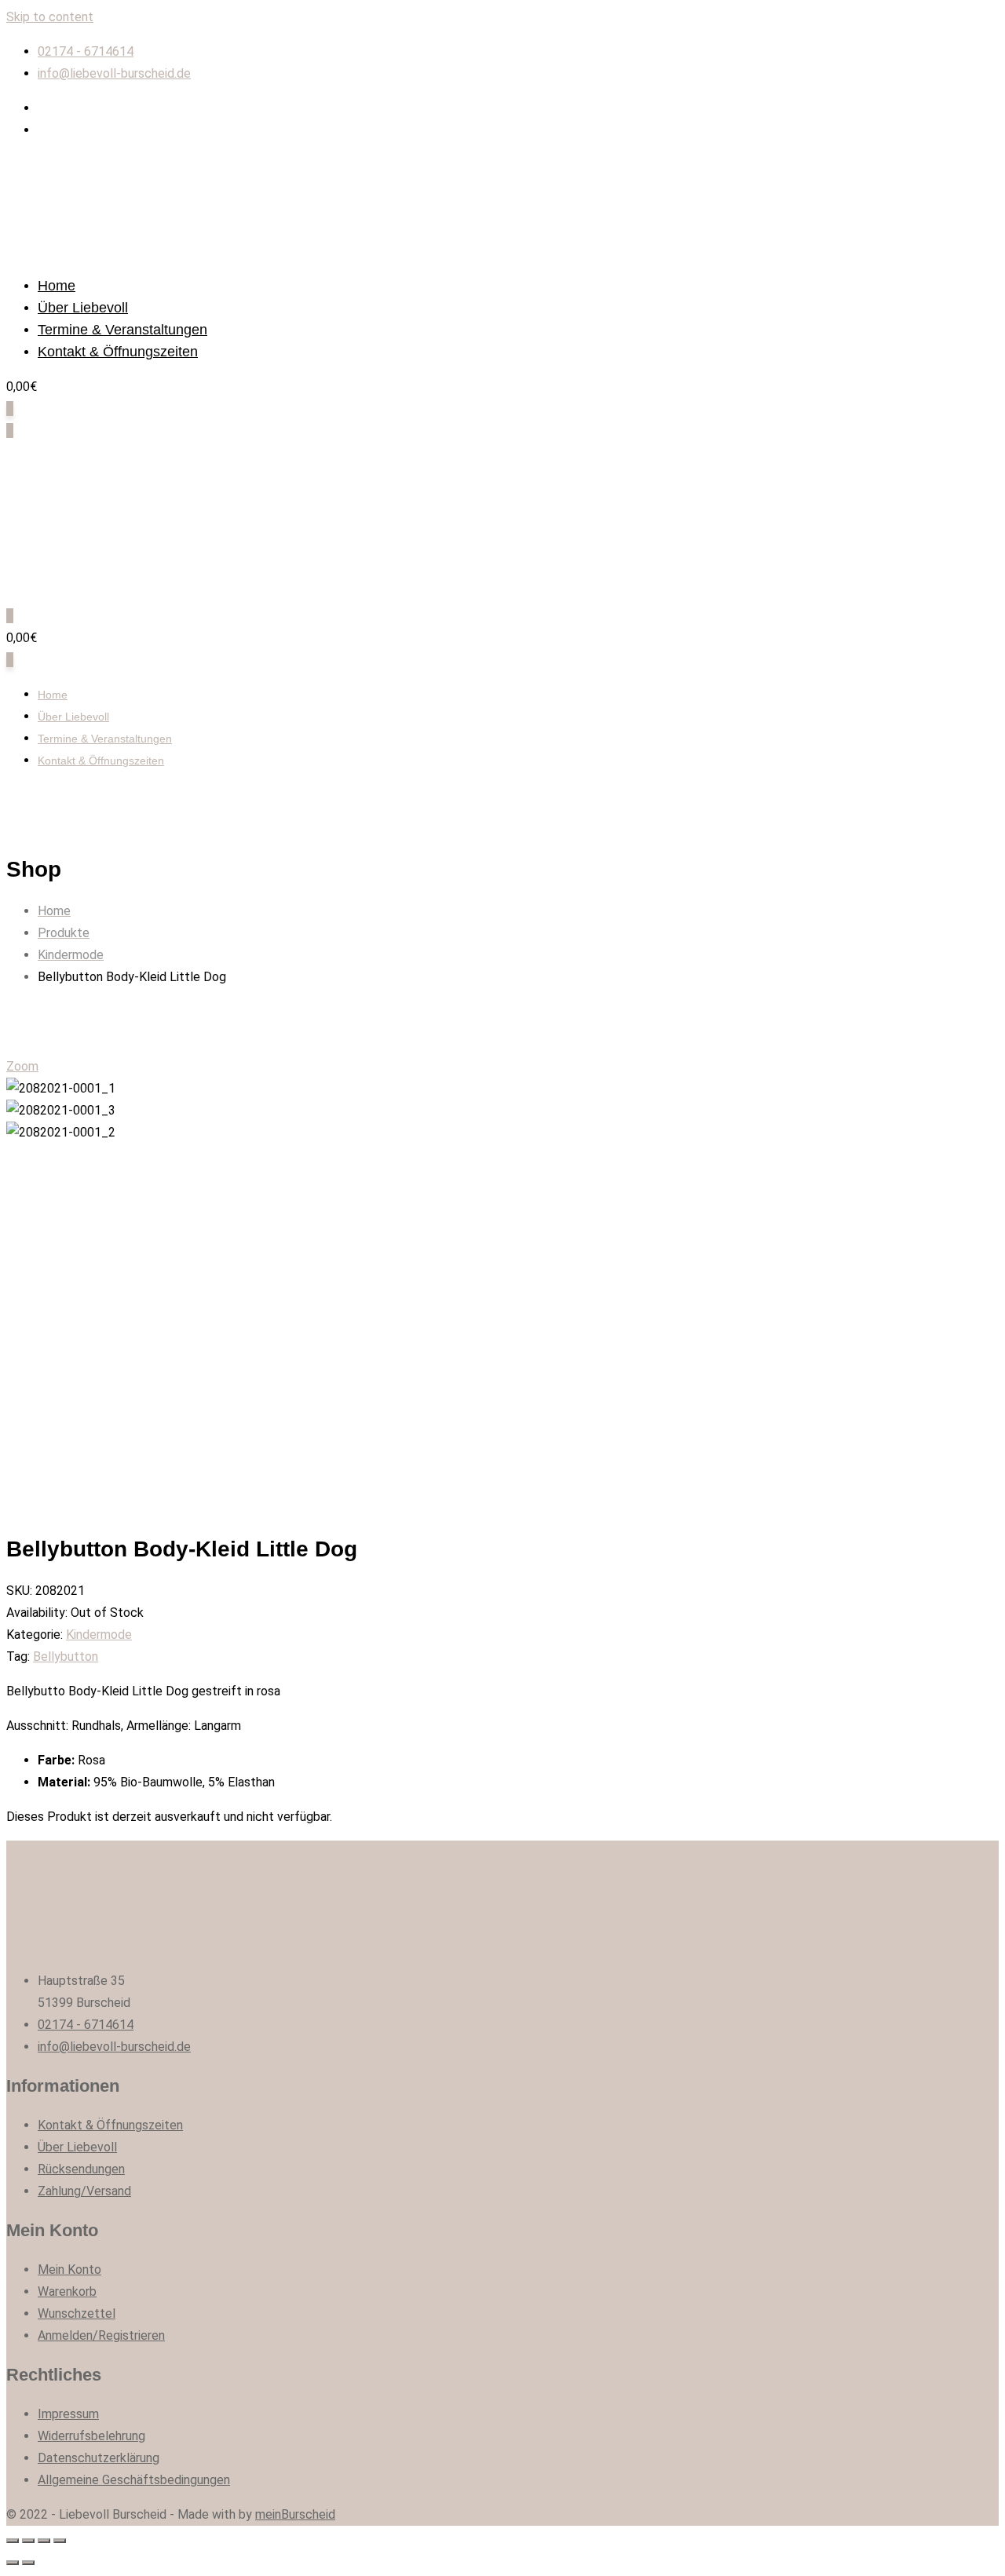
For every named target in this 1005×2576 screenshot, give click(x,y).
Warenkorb (67, 2291)
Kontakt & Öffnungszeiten (118, 352)
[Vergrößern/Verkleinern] (60, 2541)
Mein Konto (69, 2270)
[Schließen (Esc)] (13, 2541)
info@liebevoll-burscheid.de (114, 73)
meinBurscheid (295, 2514)
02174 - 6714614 (86, 51)
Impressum (68, 2414)
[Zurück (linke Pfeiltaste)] (13, 2563)
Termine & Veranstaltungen (122, 330)
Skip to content (50, 17)
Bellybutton (66, 1657)
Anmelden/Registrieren (101, 2335)
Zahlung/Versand (84, 2191)
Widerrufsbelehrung (91, 2436)
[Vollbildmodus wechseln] (44, 2541)
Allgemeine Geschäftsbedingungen (134, 2480)
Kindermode (99, 1635)
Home (57, 286)
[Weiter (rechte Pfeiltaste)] (28, 2563)
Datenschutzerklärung (99, 2458)
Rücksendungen (81, 2169)
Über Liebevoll (83, 308)
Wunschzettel (77, 2313)
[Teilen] (28, 2541)
